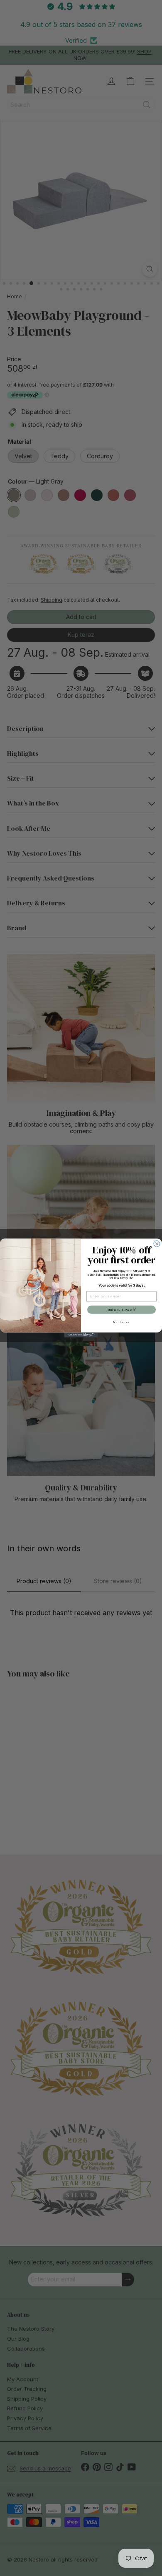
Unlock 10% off (122, 1310)
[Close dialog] (157, 1244)
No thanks (121, 1322)
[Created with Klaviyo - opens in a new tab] (81, 1335)
